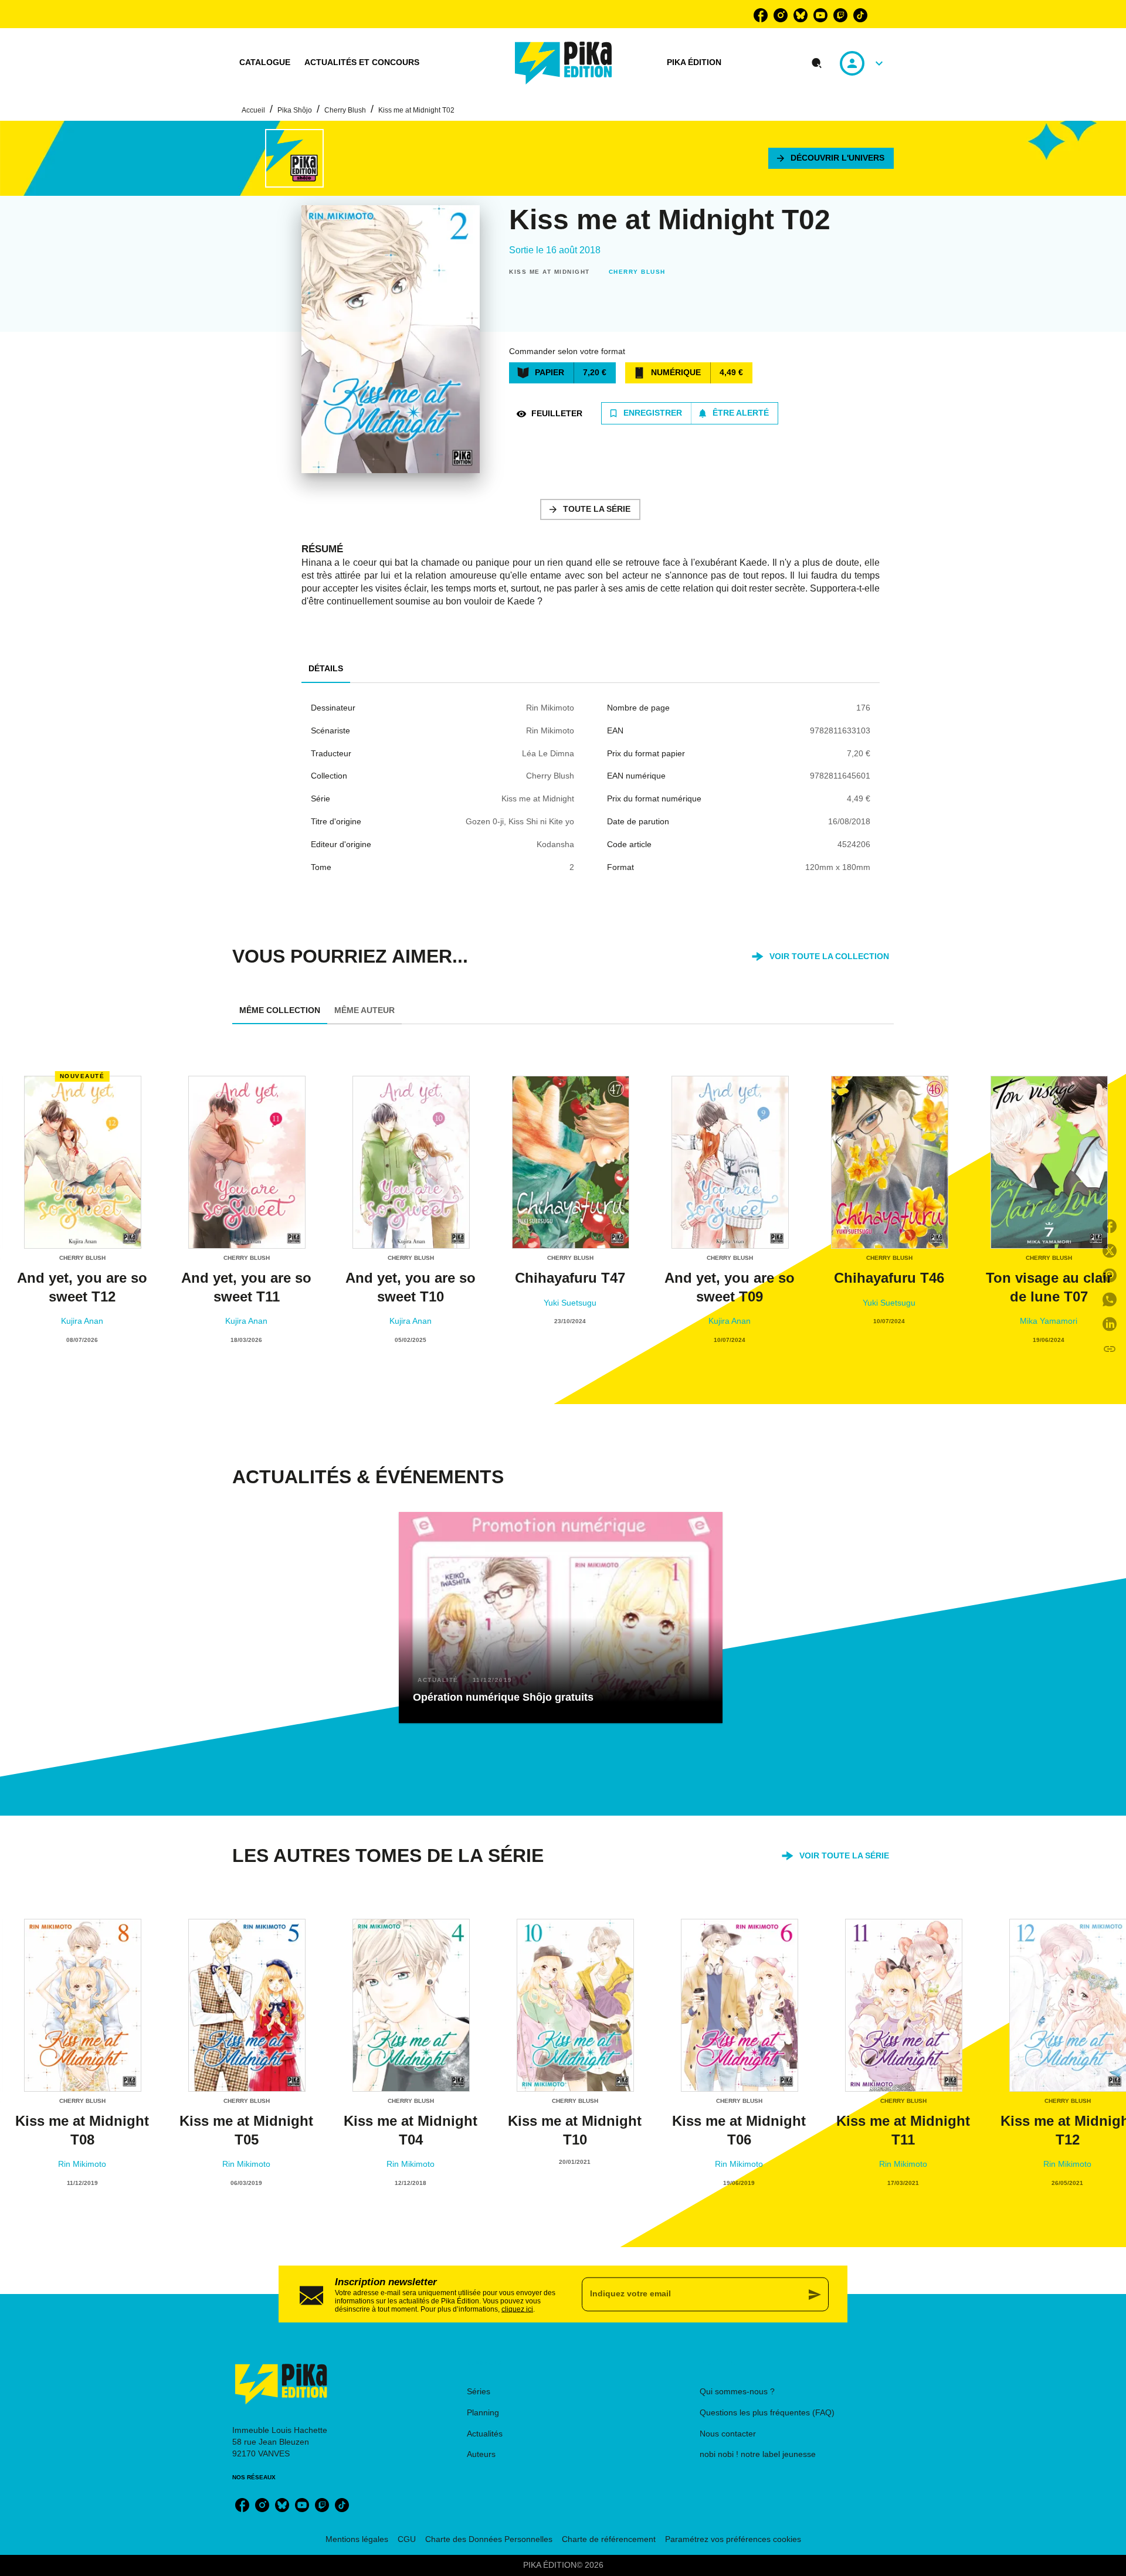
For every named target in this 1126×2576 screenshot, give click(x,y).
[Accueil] (564, 63)
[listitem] (761, 15)
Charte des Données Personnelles (489, 2539)
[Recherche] (817, 63)
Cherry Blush (345, 110)
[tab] (265, 63)
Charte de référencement (609, 2539)
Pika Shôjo (295, 110)
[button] (831, 158)
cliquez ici (517, 2309)
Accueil (253, 110)
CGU (407, 2539)
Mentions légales (357, 2539)
